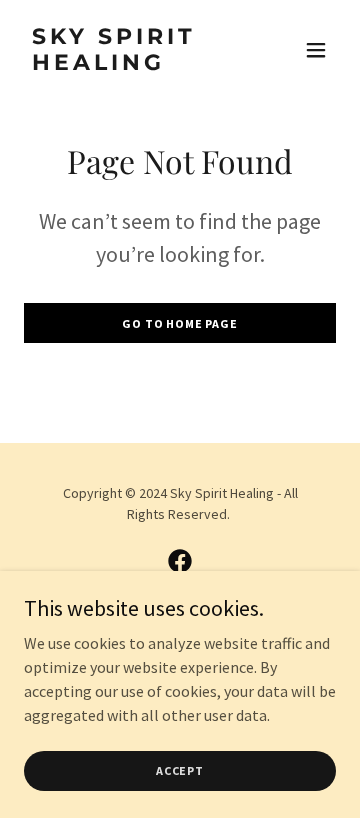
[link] (133, 64)
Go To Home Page (180, 323)
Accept (180, 770)
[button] (316, 50)
